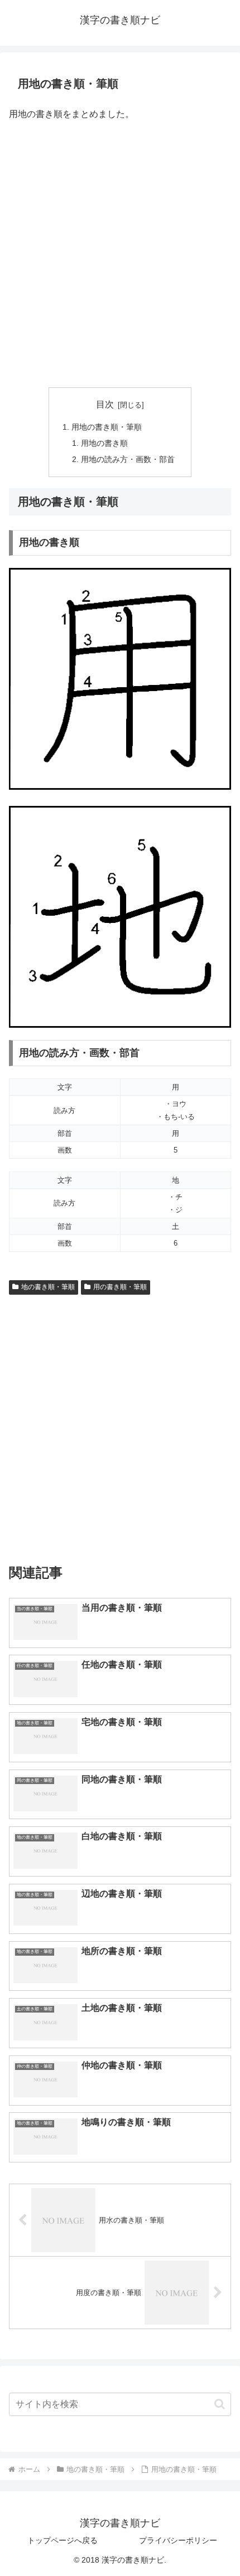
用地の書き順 (104, 443)
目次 (105, 404)
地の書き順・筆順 (48, 1287)
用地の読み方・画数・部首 (128, 459)
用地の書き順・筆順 (107, 427)
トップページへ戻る (63, 2540)
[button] (220, 2404)
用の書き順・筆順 (120, 1287)
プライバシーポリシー (178, 2540)
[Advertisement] (120, 255)
